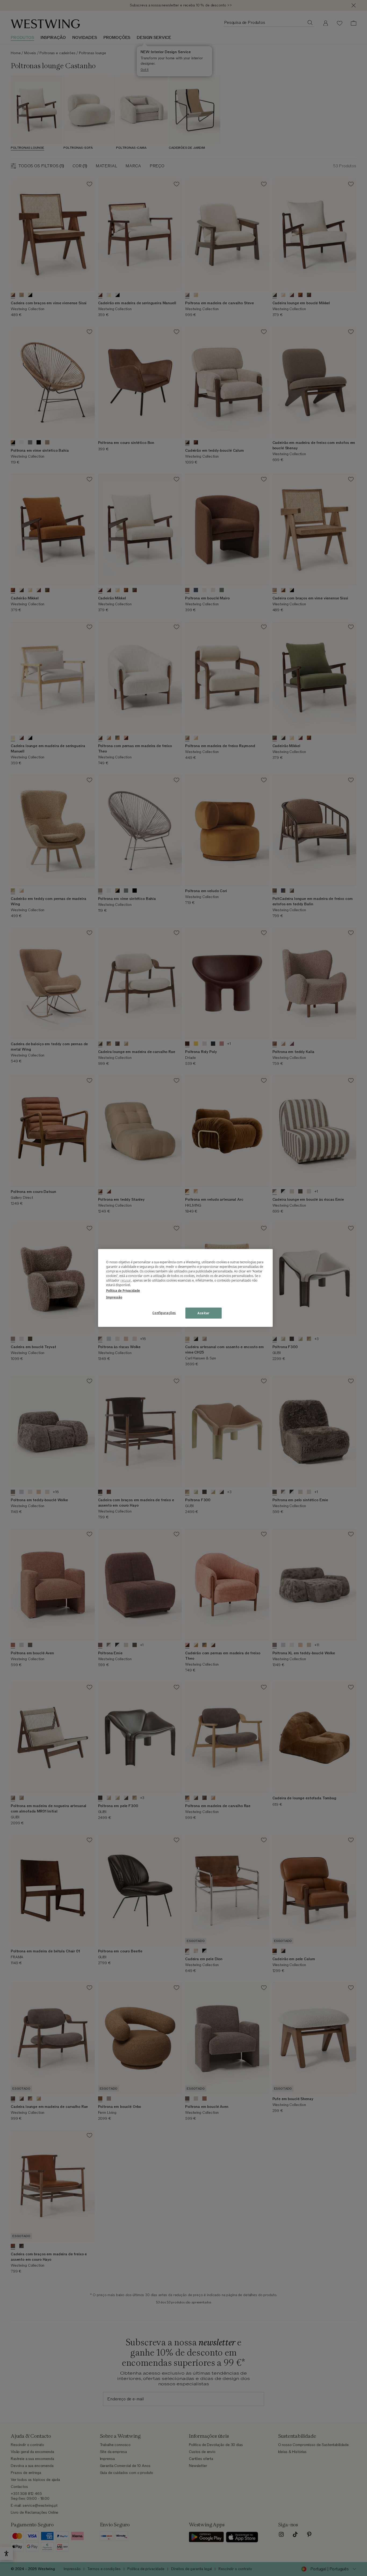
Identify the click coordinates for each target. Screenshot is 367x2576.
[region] (185, 1288)
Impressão (114, 1297)
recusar (126, 1280)
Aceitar (204, 1313)
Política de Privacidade (123, 1291)
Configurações (164, 1313)
